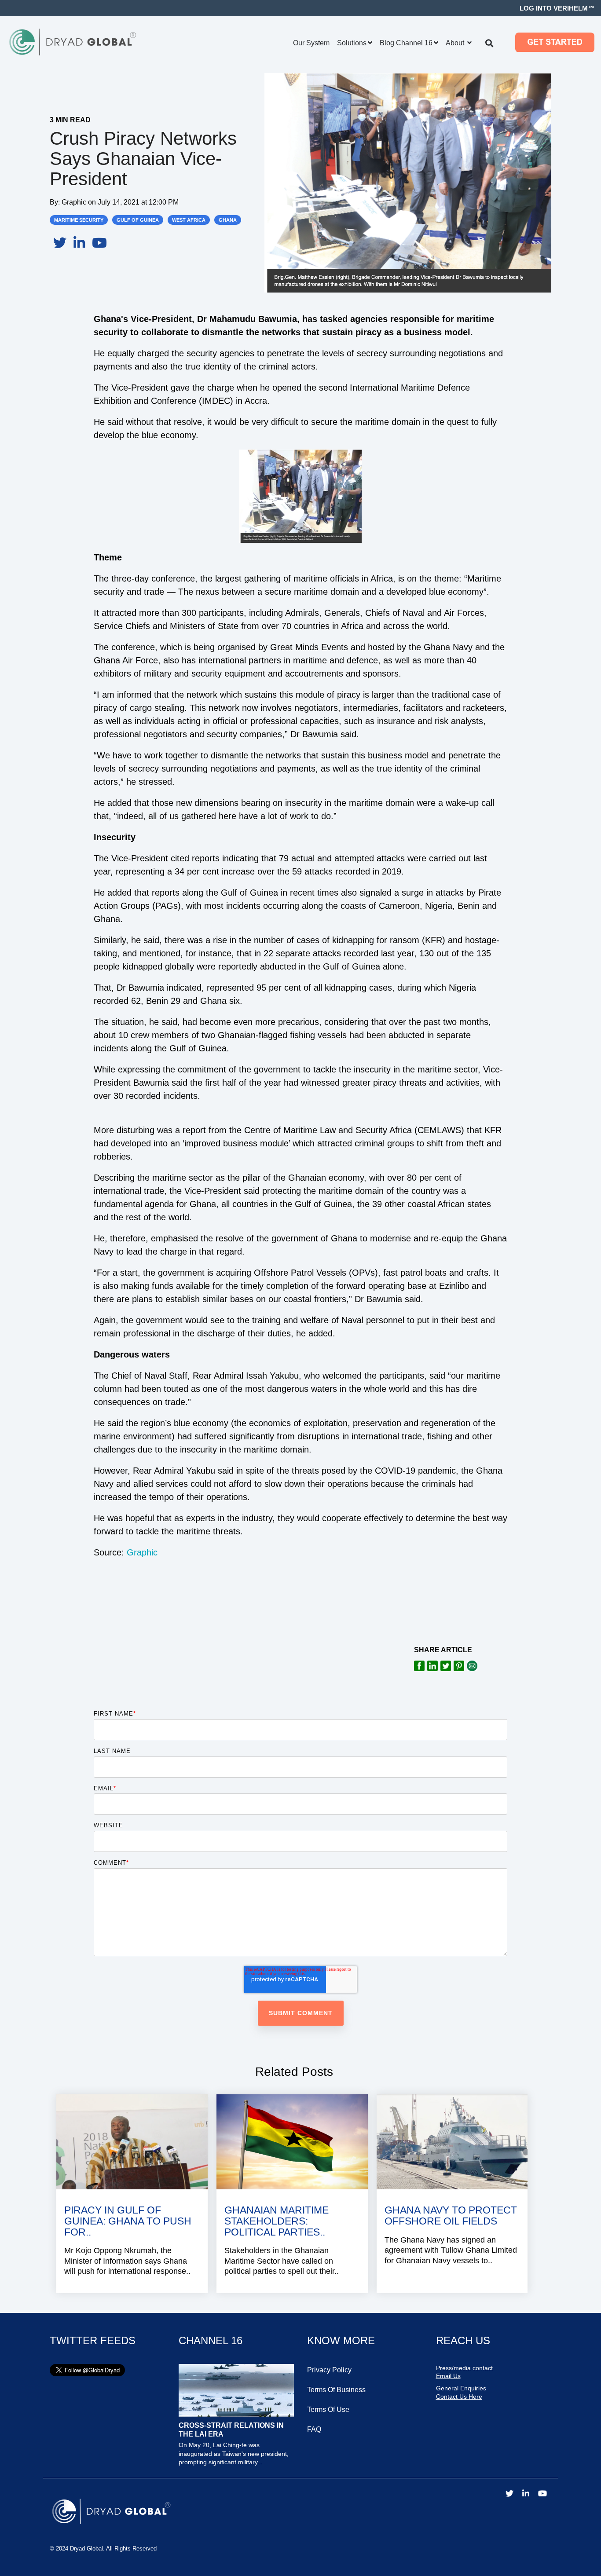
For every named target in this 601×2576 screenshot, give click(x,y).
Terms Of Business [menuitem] (336, 2390)
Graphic (75, 202)
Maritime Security (79, 220)
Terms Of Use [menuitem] (328, 2410)
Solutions (352, 43)
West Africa (189, 220)
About (456, 43)
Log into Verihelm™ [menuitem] (557, 8)
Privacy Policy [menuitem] (329, 2370)
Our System (311, 43)
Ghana (228, 220)
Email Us (448, 2376)
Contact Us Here (459, 2397)
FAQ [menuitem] (314, 2429)
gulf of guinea (138, 220)
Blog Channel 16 (406, 43)
